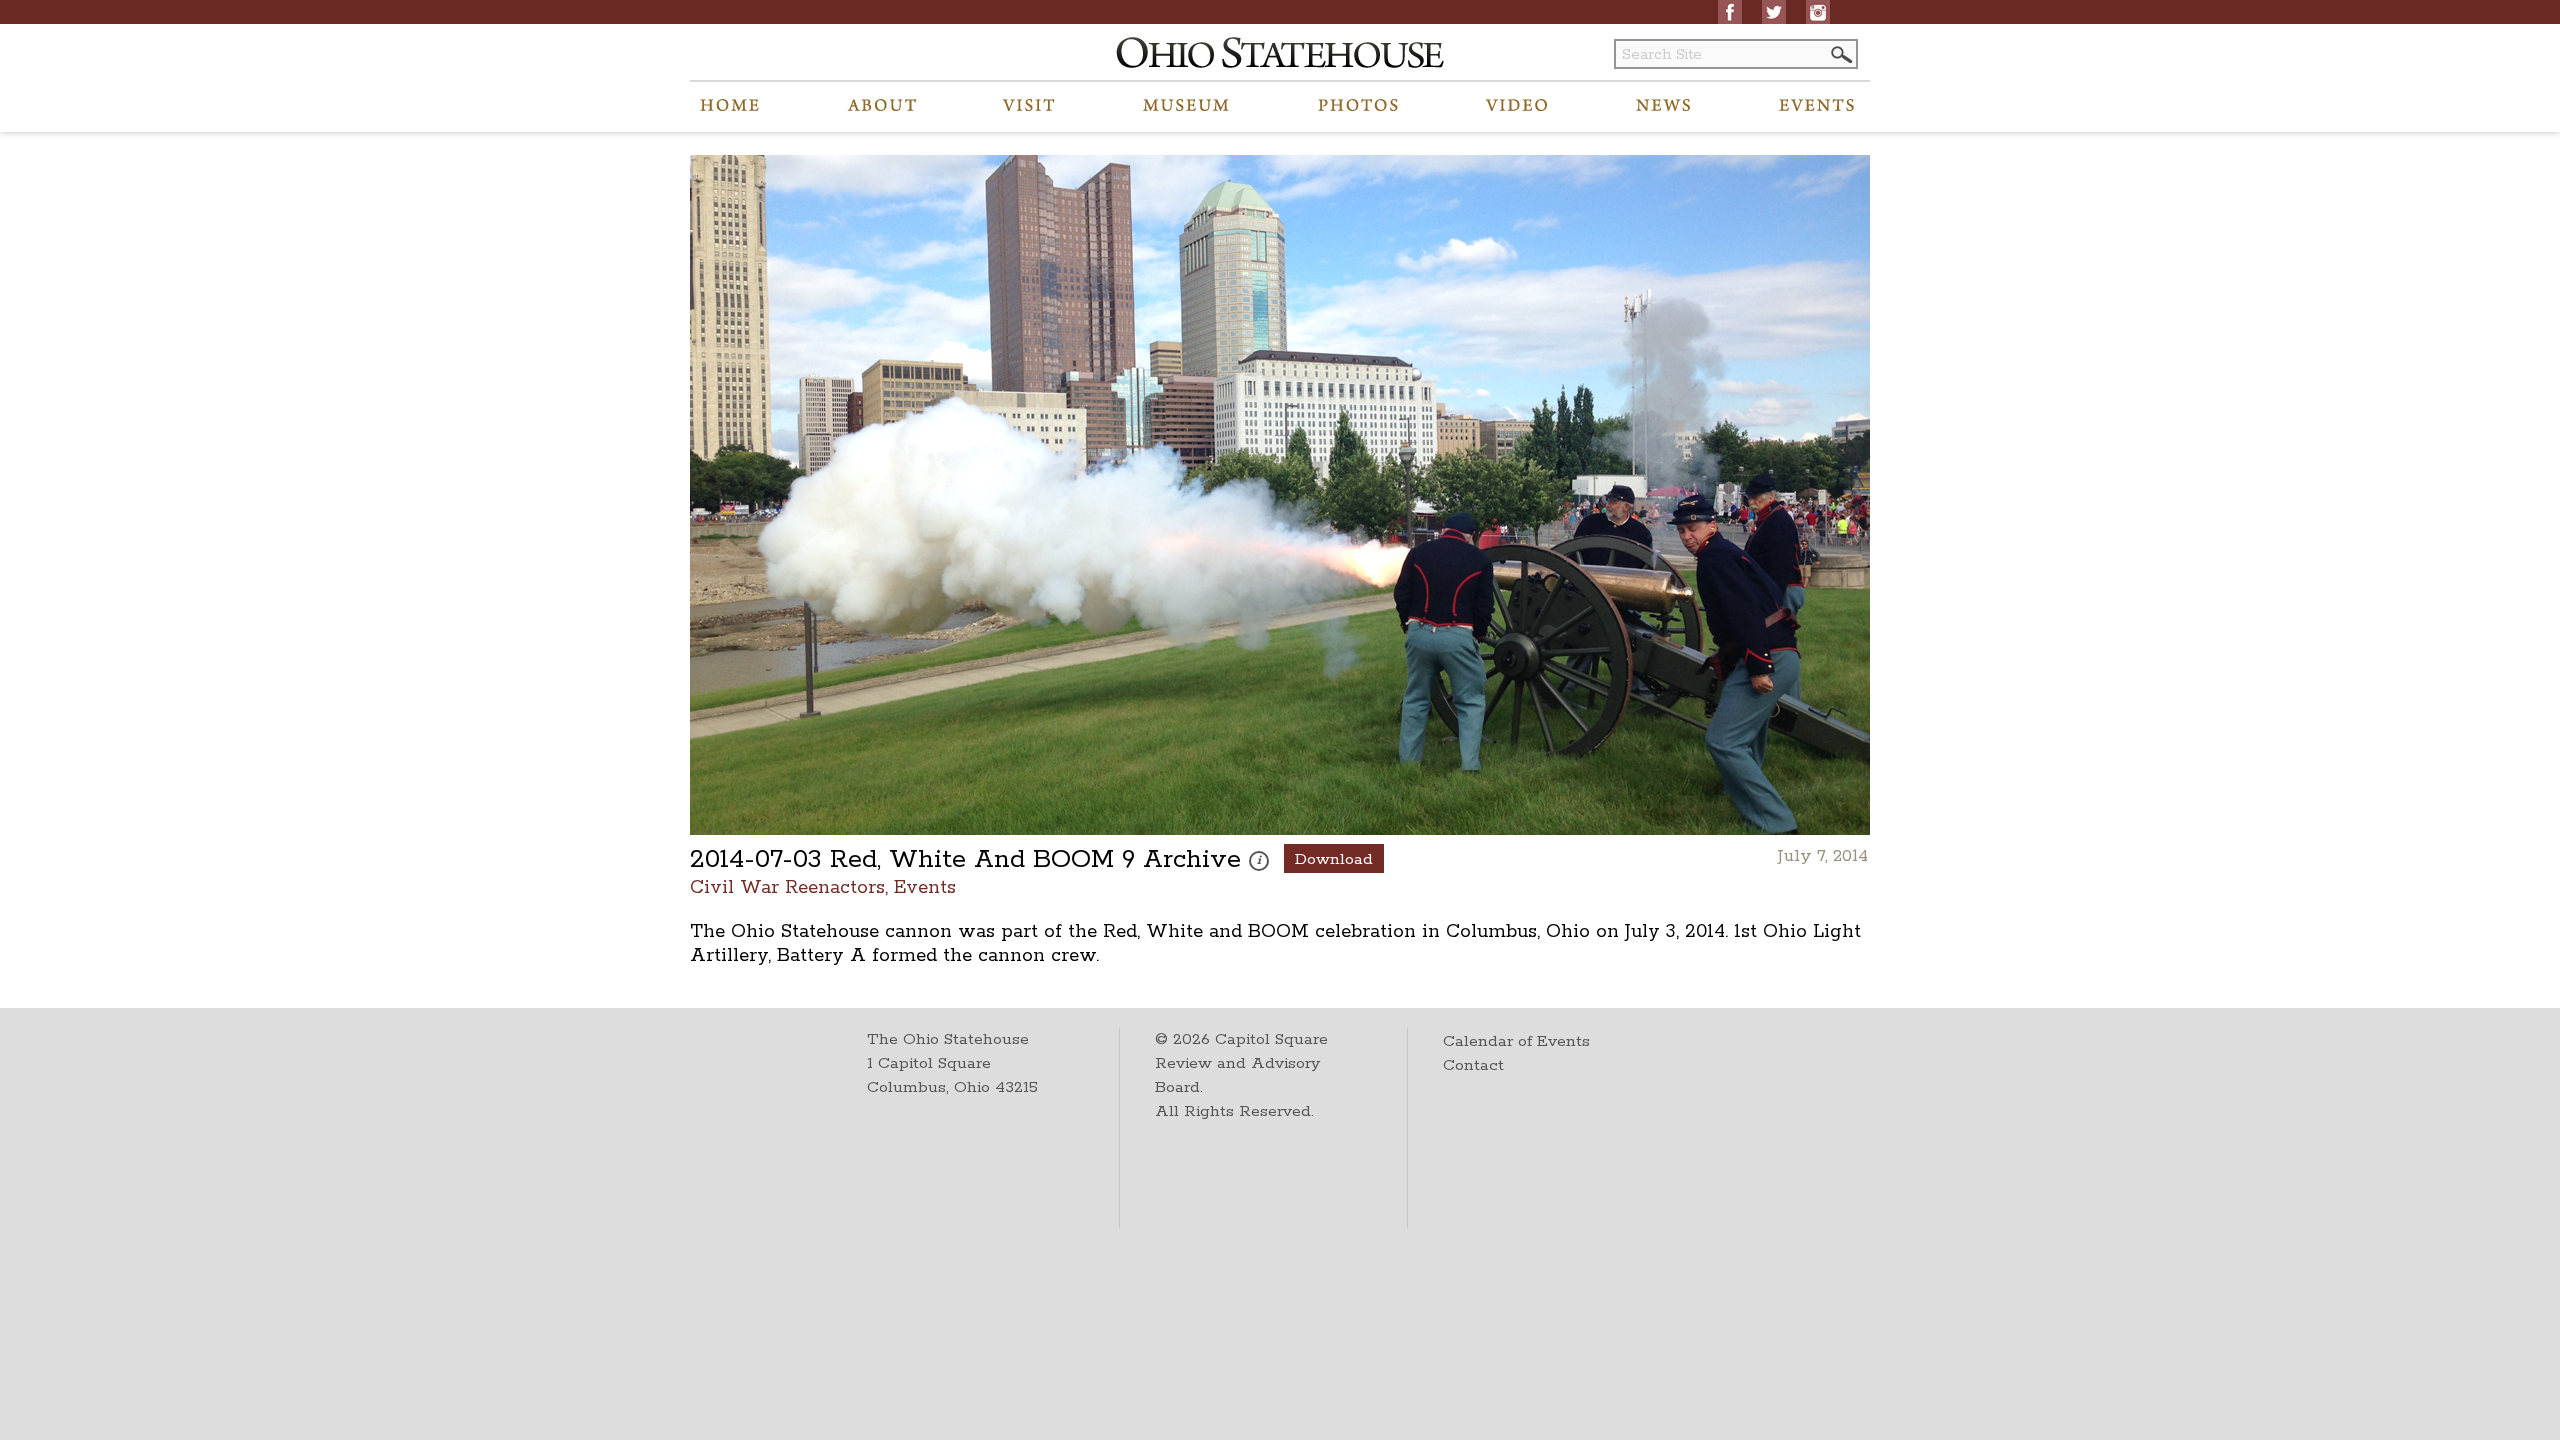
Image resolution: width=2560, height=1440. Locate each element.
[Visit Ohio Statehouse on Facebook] (1730, 12)
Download (1334, 859)
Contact (1473, 1065)
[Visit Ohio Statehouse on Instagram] (1818, 12)
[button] (1840, 54)
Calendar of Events (1516, 1041)
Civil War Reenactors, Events (823, 886)
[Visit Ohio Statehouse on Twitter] (1774, 12)
